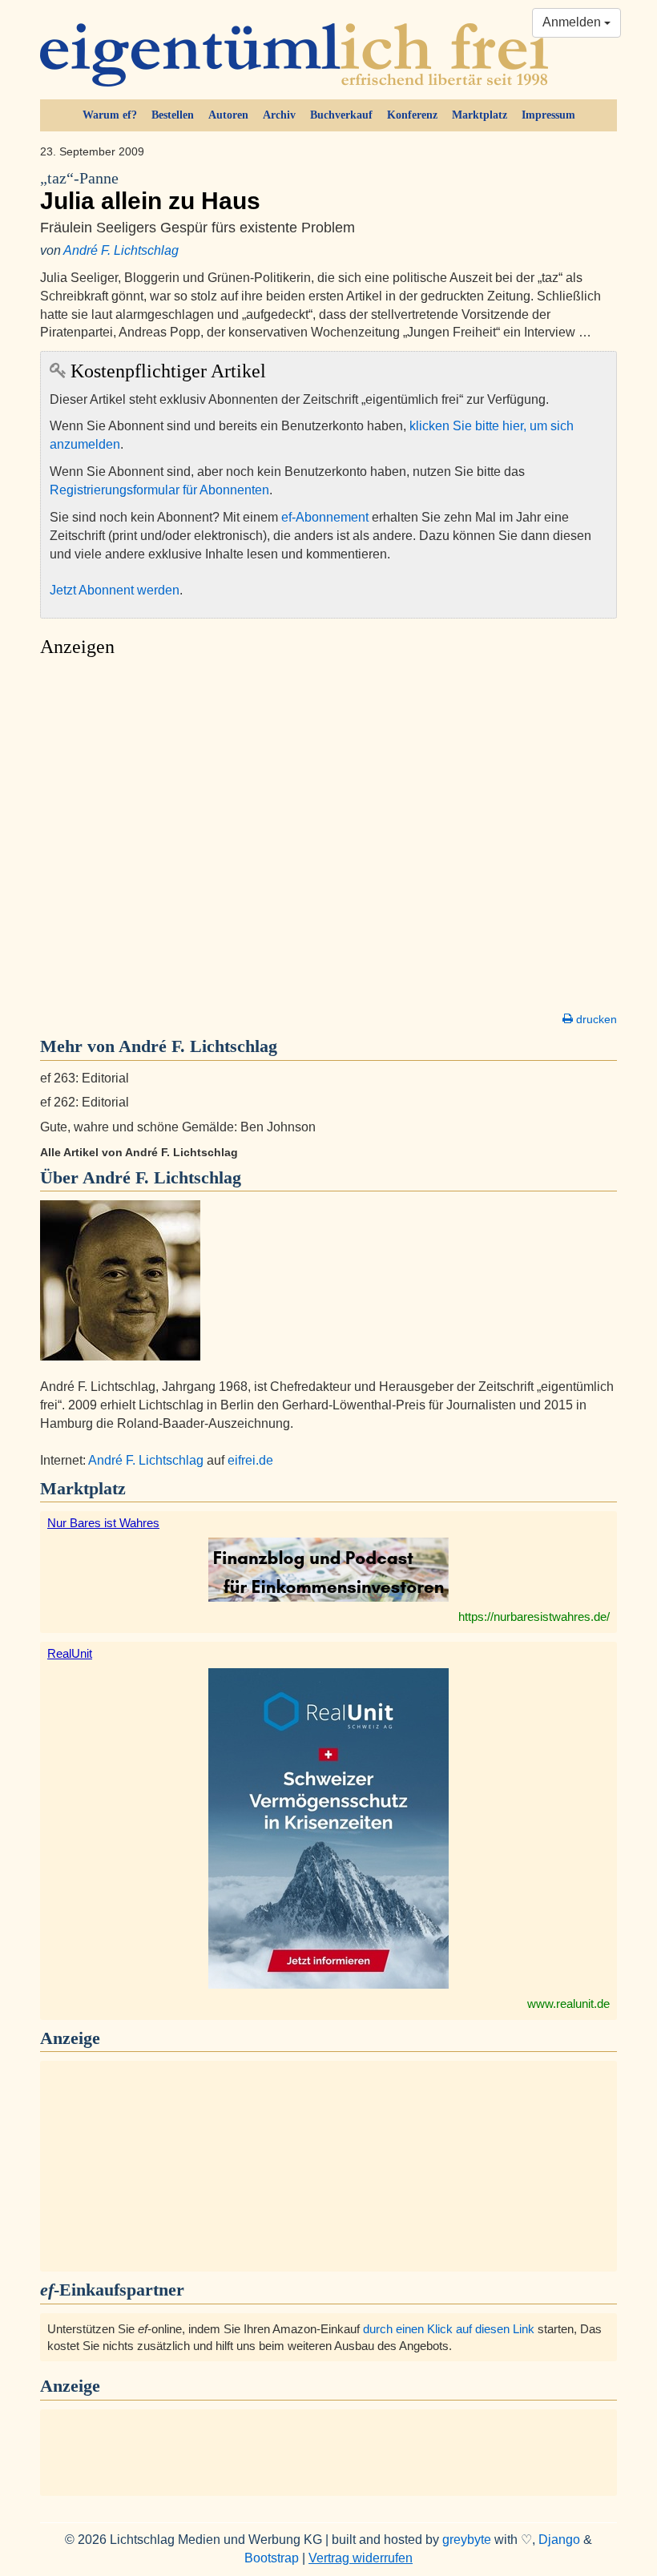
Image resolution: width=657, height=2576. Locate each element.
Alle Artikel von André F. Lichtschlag (139, 1152)
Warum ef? (110, 115)
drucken (595, 1019)
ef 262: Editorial (85, 1102)
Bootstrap (272, 2558)
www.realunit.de (568, 2004)
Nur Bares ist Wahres (103, 1523)
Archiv (279, 115)
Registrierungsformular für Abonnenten (159, 490)
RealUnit (70, 1653)
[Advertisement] (328, 839)
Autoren (228, 115)
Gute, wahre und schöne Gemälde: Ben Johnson (178, 1127)
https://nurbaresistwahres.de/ (534, 1617)
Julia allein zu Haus (150, 192)
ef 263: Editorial (85, 1078)
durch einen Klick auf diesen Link (449, 2329)
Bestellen (173, 115)
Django (559, 2540)
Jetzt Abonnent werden (115, 590)
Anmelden (573, 22)
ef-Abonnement (325, 517)
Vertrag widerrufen (361, 2558)
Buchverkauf (341, 115)
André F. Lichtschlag (121, 250)
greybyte (467, 2540)
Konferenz (412, 115)
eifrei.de (250, 1460)
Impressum (548, 115)
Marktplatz (480, 115)
